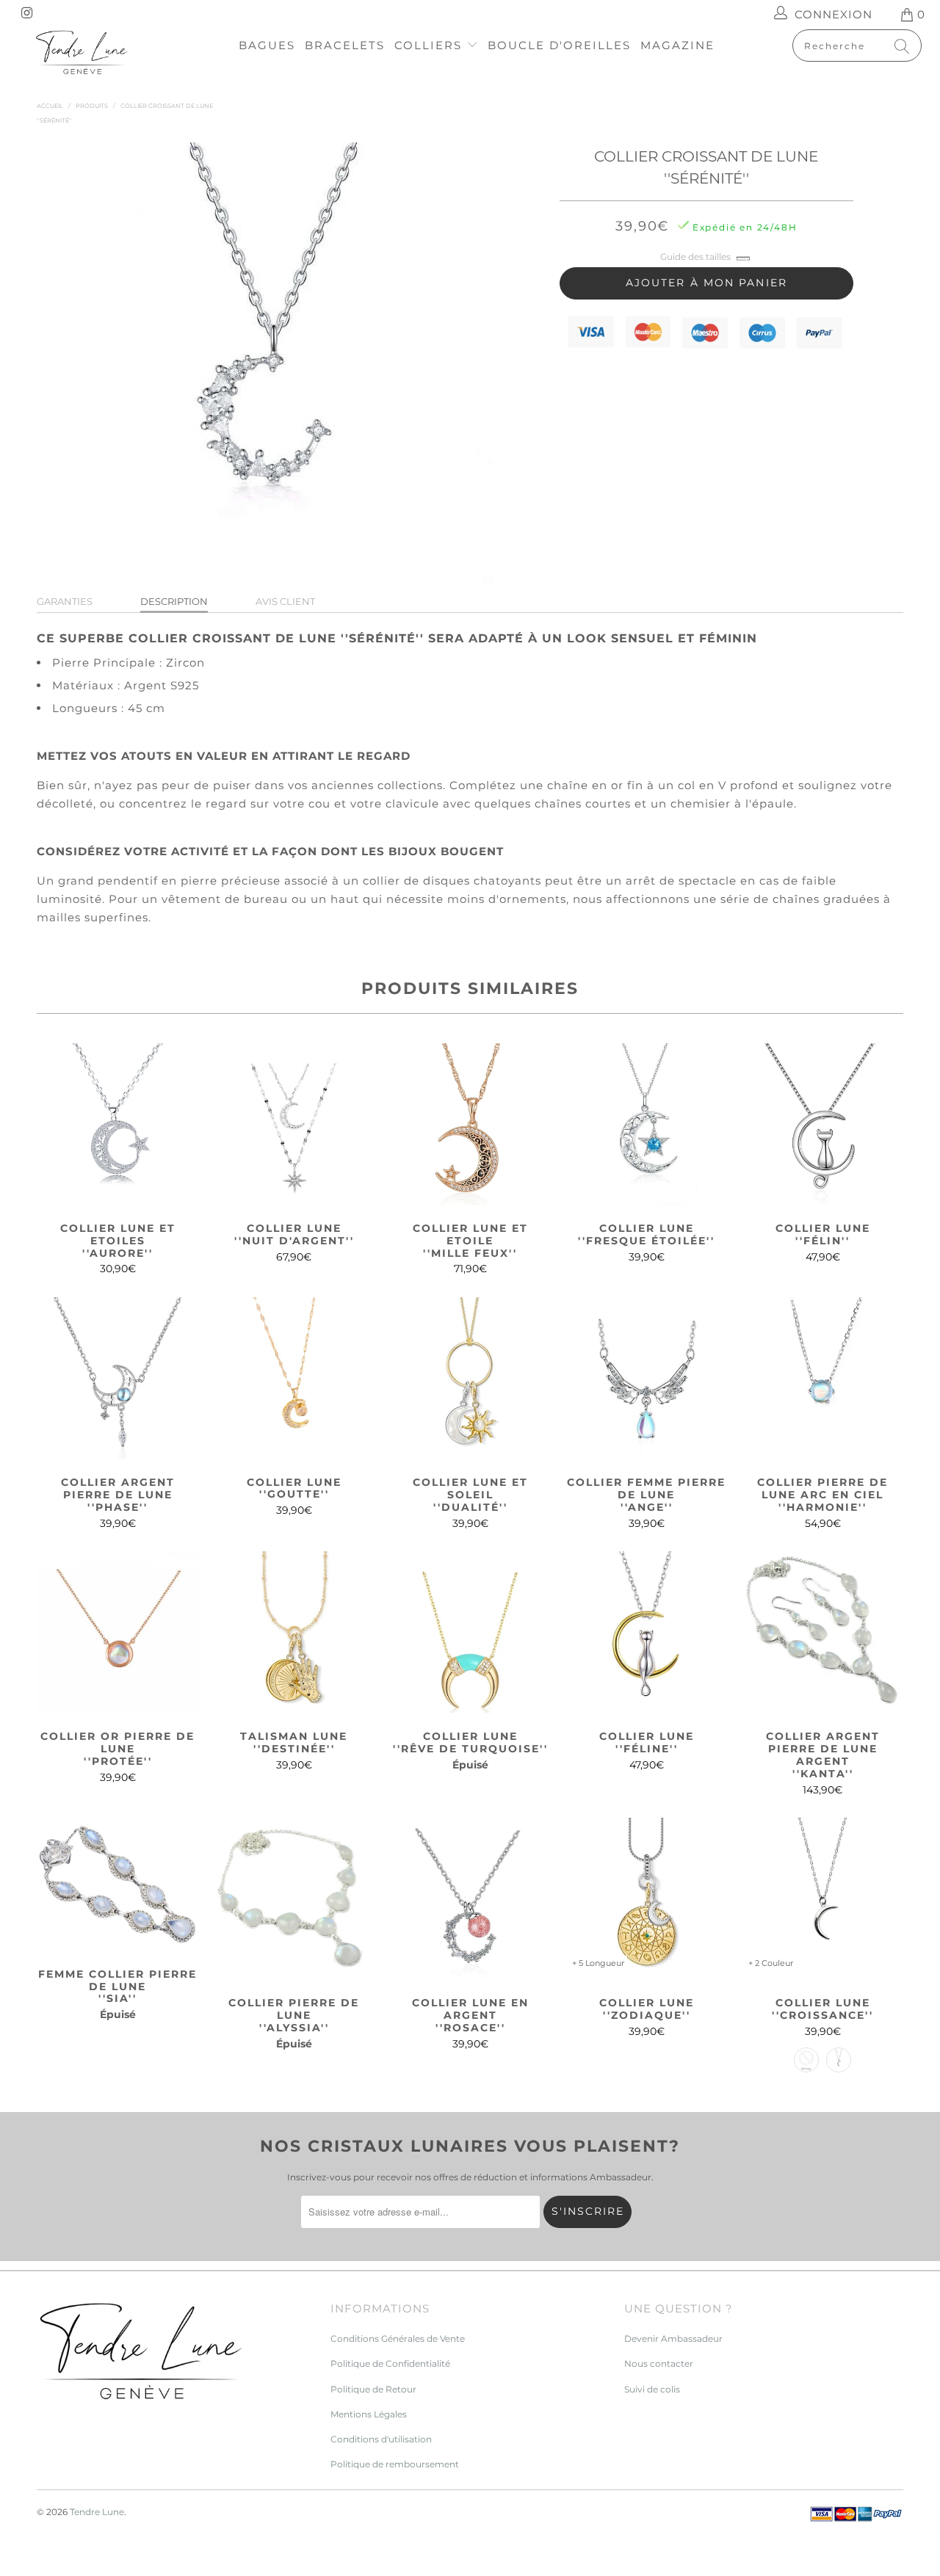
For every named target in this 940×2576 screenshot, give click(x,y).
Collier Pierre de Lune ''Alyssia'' (294, 1898)
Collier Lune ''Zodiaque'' (646, 1898)
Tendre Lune (97, 2512)
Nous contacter (659, 2363)
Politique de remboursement (395, 2464)
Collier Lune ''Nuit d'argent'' (294, 1124)
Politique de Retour (373, 2389)
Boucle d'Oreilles (559, 45)
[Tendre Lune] (83, 53)
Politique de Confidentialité (390, 2363)
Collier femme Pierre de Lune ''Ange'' (646, 1378)
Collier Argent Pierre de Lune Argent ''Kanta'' (822, 1632)
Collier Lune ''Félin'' (822, 1124)
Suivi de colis (652, 2389)
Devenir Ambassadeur (673, 2339)
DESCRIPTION (174, 601)
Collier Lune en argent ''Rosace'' (470, 1898)
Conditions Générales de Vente (398, 2339)
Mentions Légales (369, 2414)
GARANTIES (65, 601)
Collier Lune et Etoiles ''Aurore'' (117, 1124)
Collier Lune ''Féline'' (646, 1632)
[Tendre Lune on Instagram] (26, 14)
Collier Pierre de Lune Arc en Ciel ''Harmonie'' (822, 1378)
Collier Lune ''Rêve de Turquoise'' (470, 1632)
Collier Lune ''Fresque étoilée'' (646, 1124)
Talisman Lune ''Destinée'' (294, 1632)
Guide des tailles (695, 257)
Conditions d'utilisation (381, 2439)
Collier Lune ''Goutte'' (294, 1378)
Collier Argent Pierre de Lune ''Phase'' (117, 1378)
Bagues (267, 45)
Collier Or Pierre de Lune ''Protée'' (117, 1632)
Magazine (677, 45)
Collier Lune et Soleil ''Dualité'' (470, 1378)
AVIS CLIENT (285, 601)
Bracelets (345, 45)
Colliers (430, 45)
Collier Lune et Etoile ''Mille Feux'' (470, 1124)
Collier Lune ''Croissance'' (822, 1898)
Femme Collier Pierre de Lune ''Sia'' (117, 1884)
